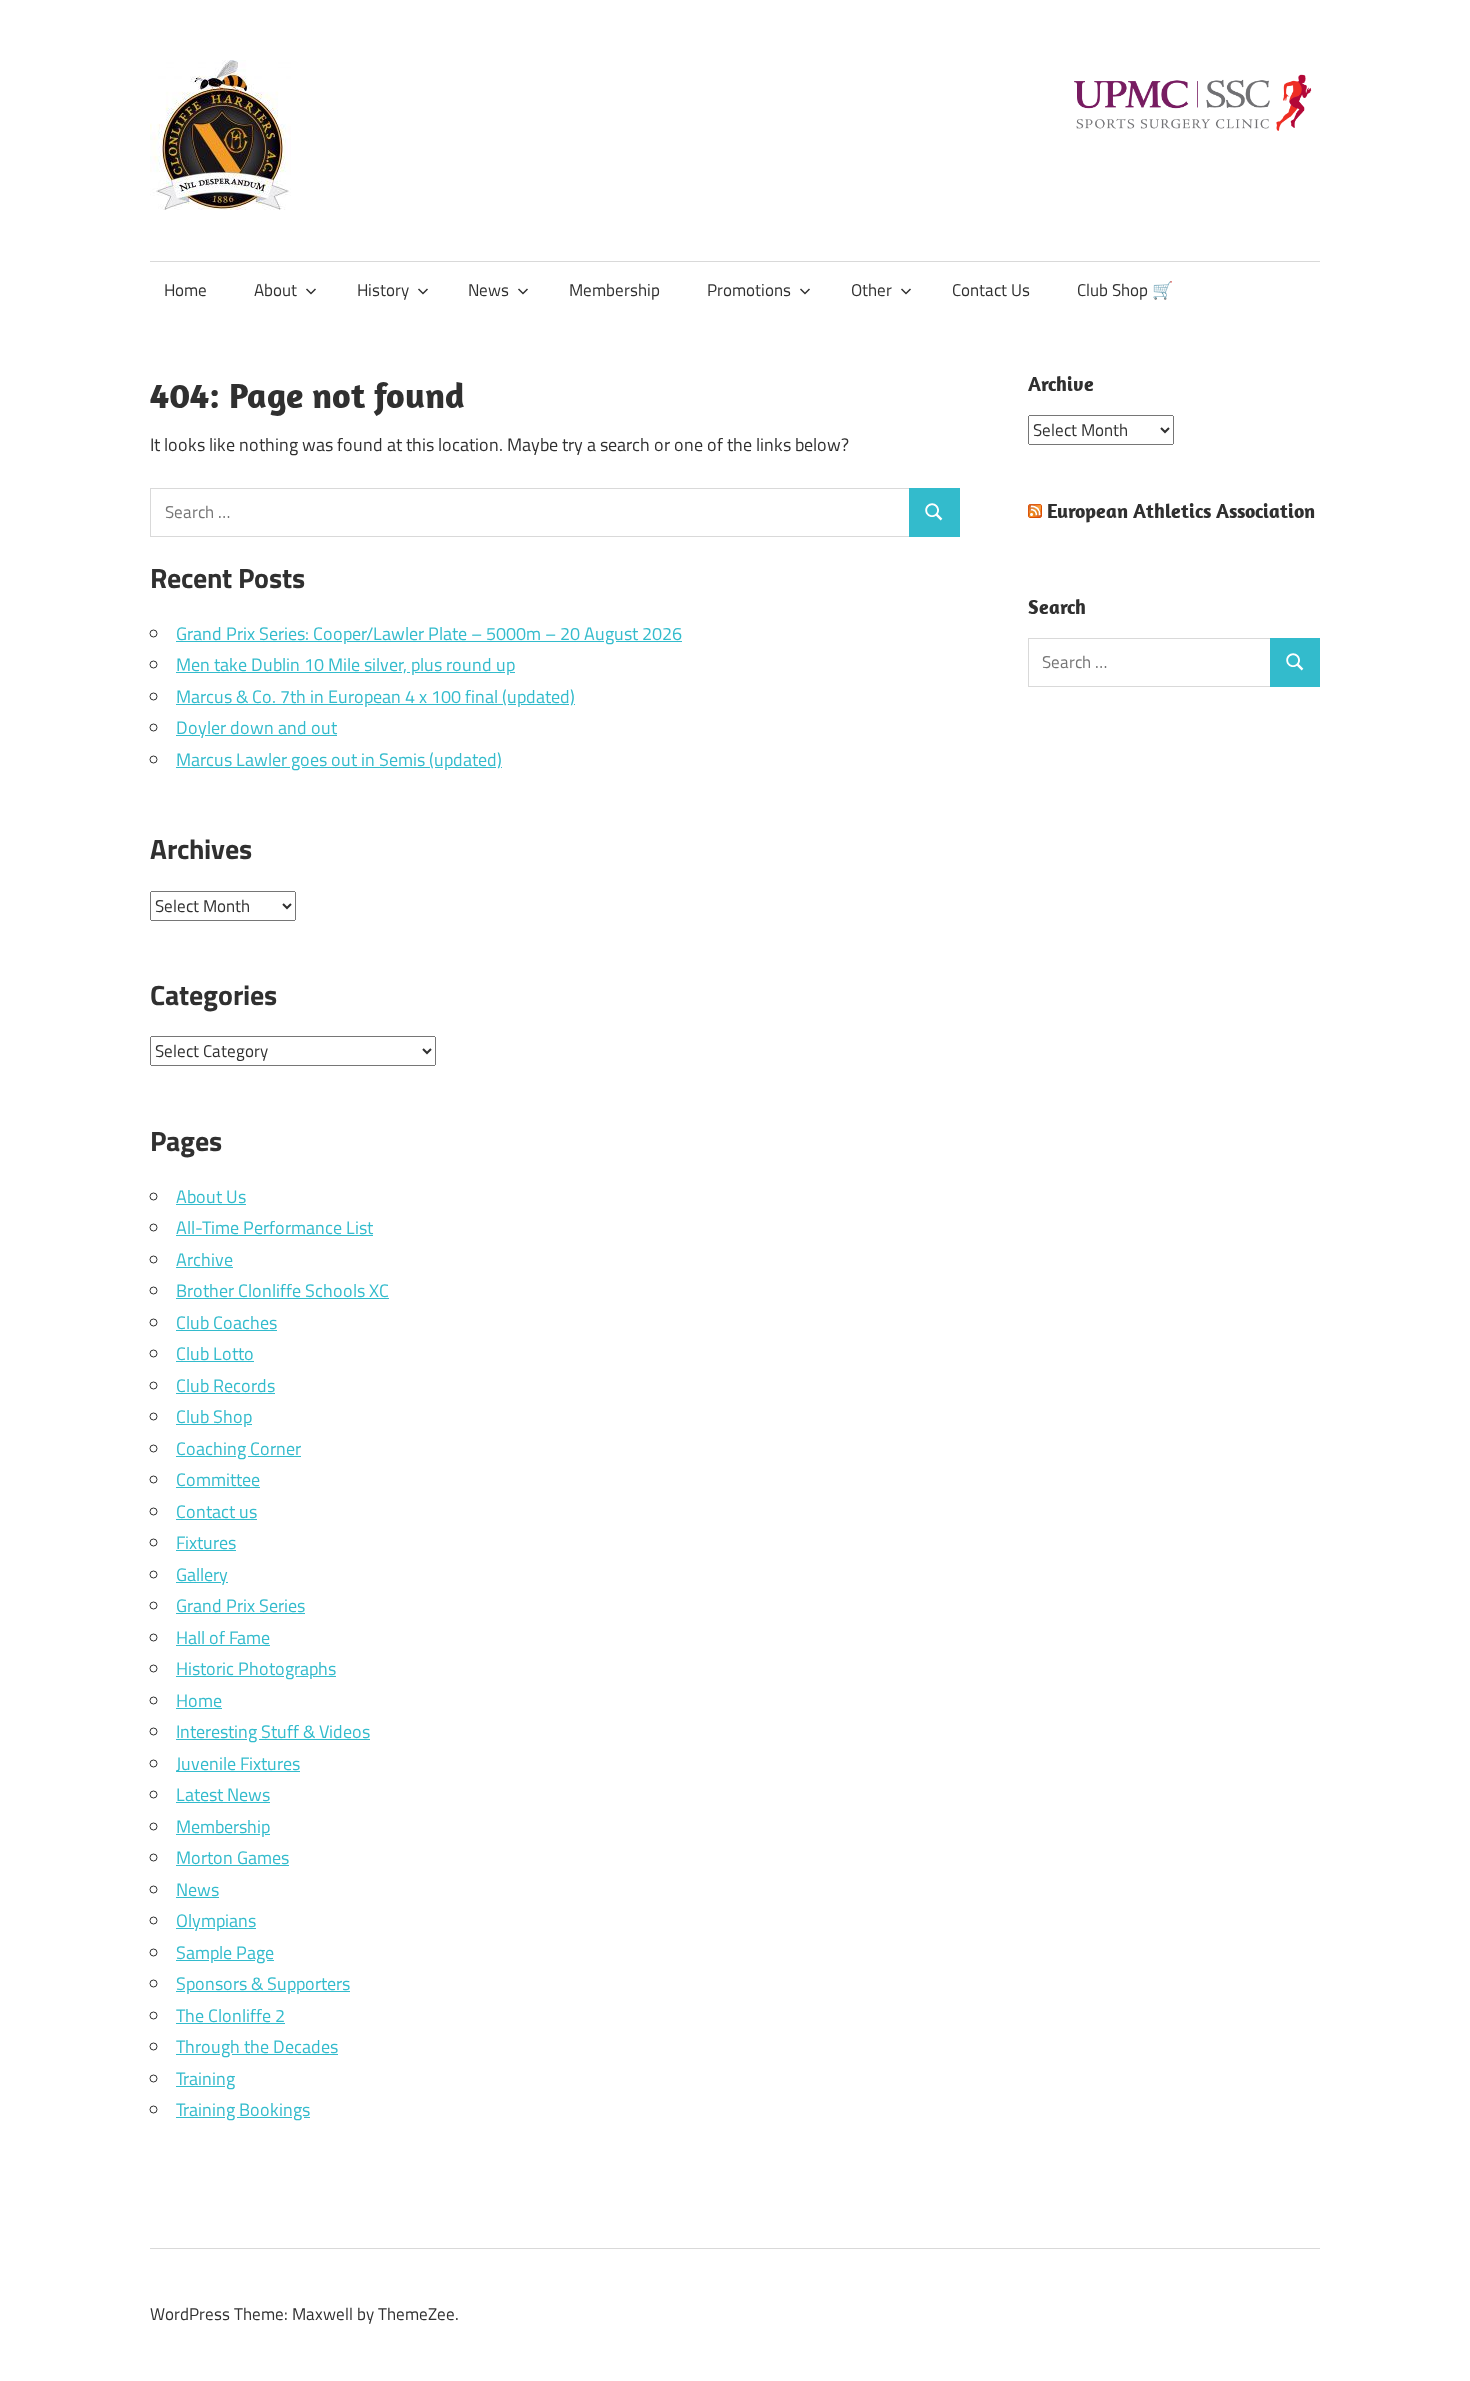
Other (871, 290)
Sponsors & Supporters (263, 1983)
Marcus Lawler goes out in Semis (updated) (339, 759)
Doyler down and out (256, 727)
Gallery (202, 1574)
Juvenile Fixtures (238, 1763)
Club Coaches (226, 1322)
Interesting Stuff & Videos (273, 1731)
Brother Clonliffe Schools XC (282, 1290)
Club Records (225, 1385)
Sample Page (225, 1952)
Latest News (223, 1794)
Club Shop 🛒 (1125, 290)
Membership (614, 290)
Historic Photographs (256, 1668)
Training (205, 2078)
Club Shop (214, 1416)
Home (185, 290)
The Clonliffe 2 (230, 2015)
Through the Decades (257, 2046)
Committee (218, 1479)
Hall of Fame (223, 1637)
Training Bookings (243, 2109)
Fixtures (206, 1542)
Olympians (216, 1920)
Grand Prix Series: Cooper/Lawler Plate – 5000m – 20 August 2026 (429, 633)
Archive (204, 1259)
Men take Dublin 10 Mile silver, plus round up (345, 664)
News (488, 290)
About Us (211, 1196)
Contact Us (991, 290)
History (383, 290)
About (275, 290)
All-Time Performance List (274, 1227)
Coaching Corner (238, 1448)
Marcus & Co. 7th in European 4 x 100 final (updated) (375, 696)
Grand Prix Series (240, 1605)
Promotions (749, 290)
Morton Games (232, 1857)
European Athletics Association (1181, 510)
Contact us (216, 1511)
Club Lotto (215, 1353)
